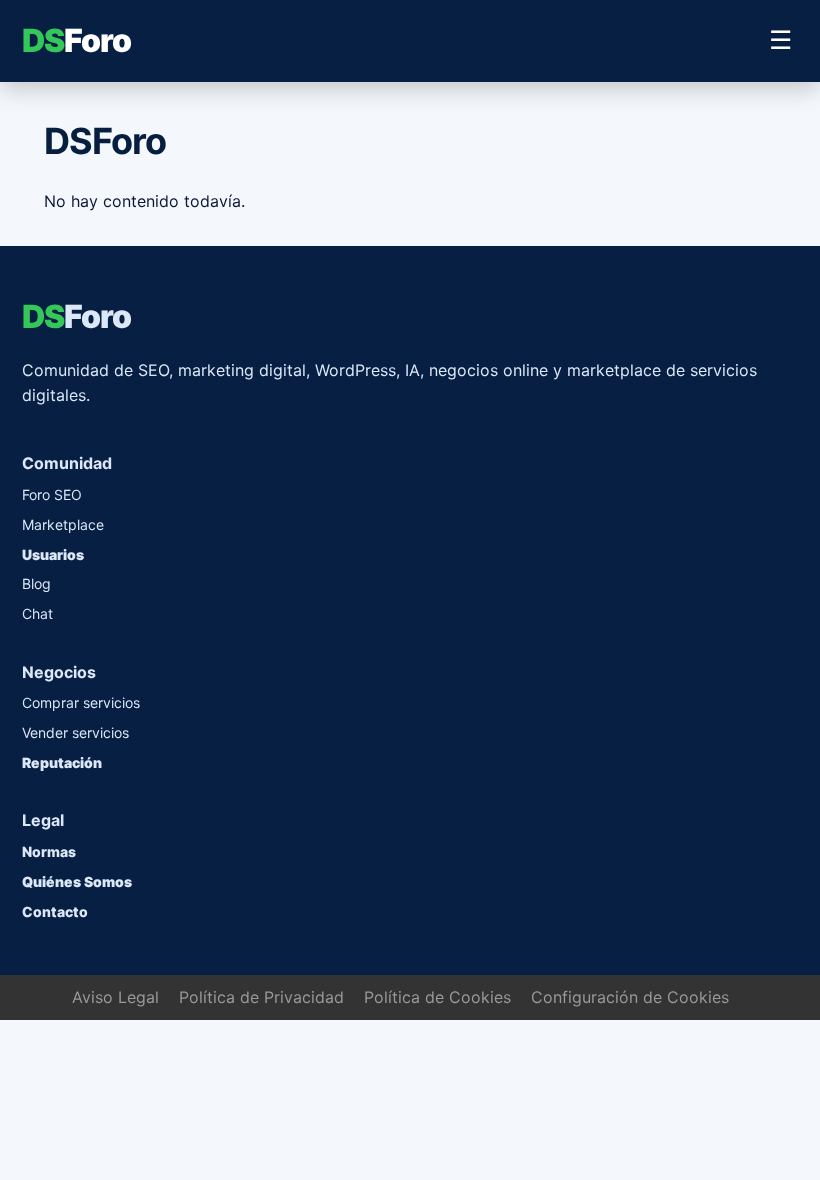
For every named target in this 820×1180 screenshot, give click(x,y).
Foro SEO (52, 494)
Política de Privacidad (261, 997)
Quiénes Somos (77, 881)
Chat (37, 613)
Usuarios (53, 554)
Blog (36, 583)
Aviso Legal (115, 997)
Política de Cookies (437, 997)
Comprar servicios (81, 702)
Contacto (55, 911)
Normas (49, 851)
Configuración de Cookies (630, 997)
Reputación (62, 762)
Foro (76, 40)
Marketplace (63, 524)
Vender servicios (75, 732)
